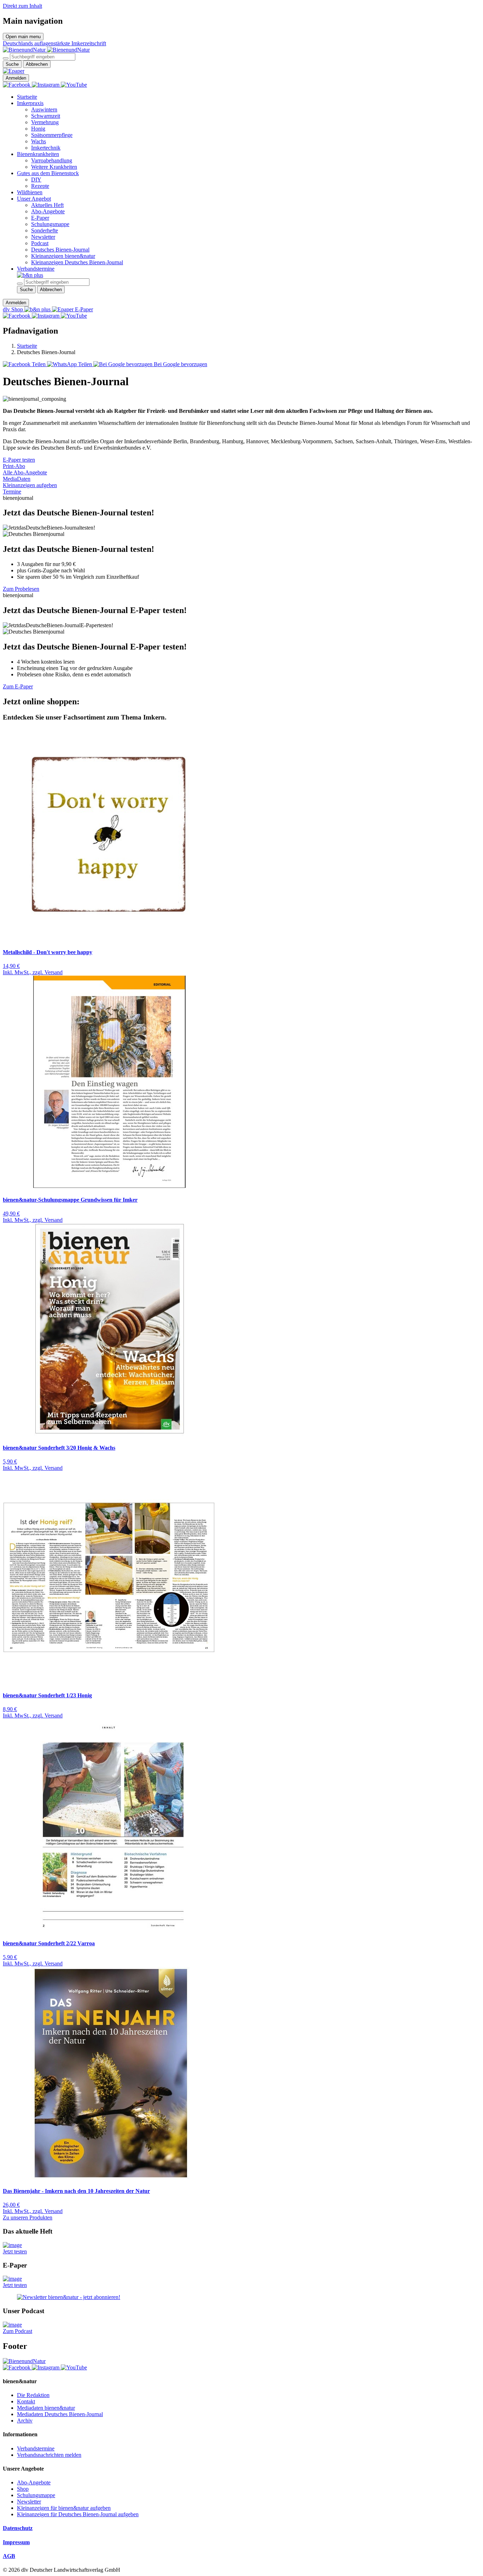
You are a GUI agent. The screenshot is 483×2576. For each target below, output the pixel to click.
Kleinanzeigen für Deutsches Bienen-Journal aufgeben (78, 2514)
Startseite (27, 97)
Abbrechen (37, 64)
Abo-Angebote (48, 211)
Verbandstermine (36, 269)
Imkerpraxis (30, 103)
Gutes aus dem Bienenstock (48, 173)
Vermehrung (45, 122)
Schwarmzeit (46, 116)
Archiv (25, 2421)
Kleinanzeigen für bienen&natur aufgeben (64, 2508)
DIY (36, 180)
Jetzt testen (15, 2251)
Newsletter (43, 237)
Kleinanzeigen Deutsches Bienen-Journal (77, 262)
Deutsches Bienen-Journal (60, 250)
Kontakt (26, 2401)
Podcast (40, 243)
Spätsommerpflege (52, 135)
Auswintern (44, 109)
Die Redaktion (33, 2395)
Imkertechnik (46, 148)
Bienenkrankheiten (38, 154)
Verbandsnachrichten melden (49, 2455)
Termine (12, 492)
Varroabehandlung (52, 160)
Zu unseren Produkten (28, 2217)
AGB (9, 2556)
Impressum (16, 2542)
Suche (12, 64)
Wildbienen (30, 192)
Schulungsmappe (50, 224)
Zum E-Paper (18, 686)
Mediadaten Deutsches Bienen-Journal (60, 2414)
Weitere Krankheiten (54, 167)
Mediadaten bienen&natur (46, 2408)
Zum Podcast (18, 2331)
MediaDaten (17, 479)
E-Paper (40, 218)
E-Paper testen (19, 460)
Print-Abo (14, 466)
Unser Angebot (34, 199)
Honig (38, 129)
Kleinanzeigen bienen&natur (63, 256)
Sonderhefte (45, 230)
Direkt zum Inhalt (22, 6)
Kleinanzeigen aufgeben (30, 485)
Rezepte (40, 186)
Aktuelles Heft (47, 205)
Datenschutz (18, 2528)
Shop (23, 2489)
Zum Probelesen (21, 589)
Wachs (39, 141)
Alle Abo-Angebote (25, 472)
